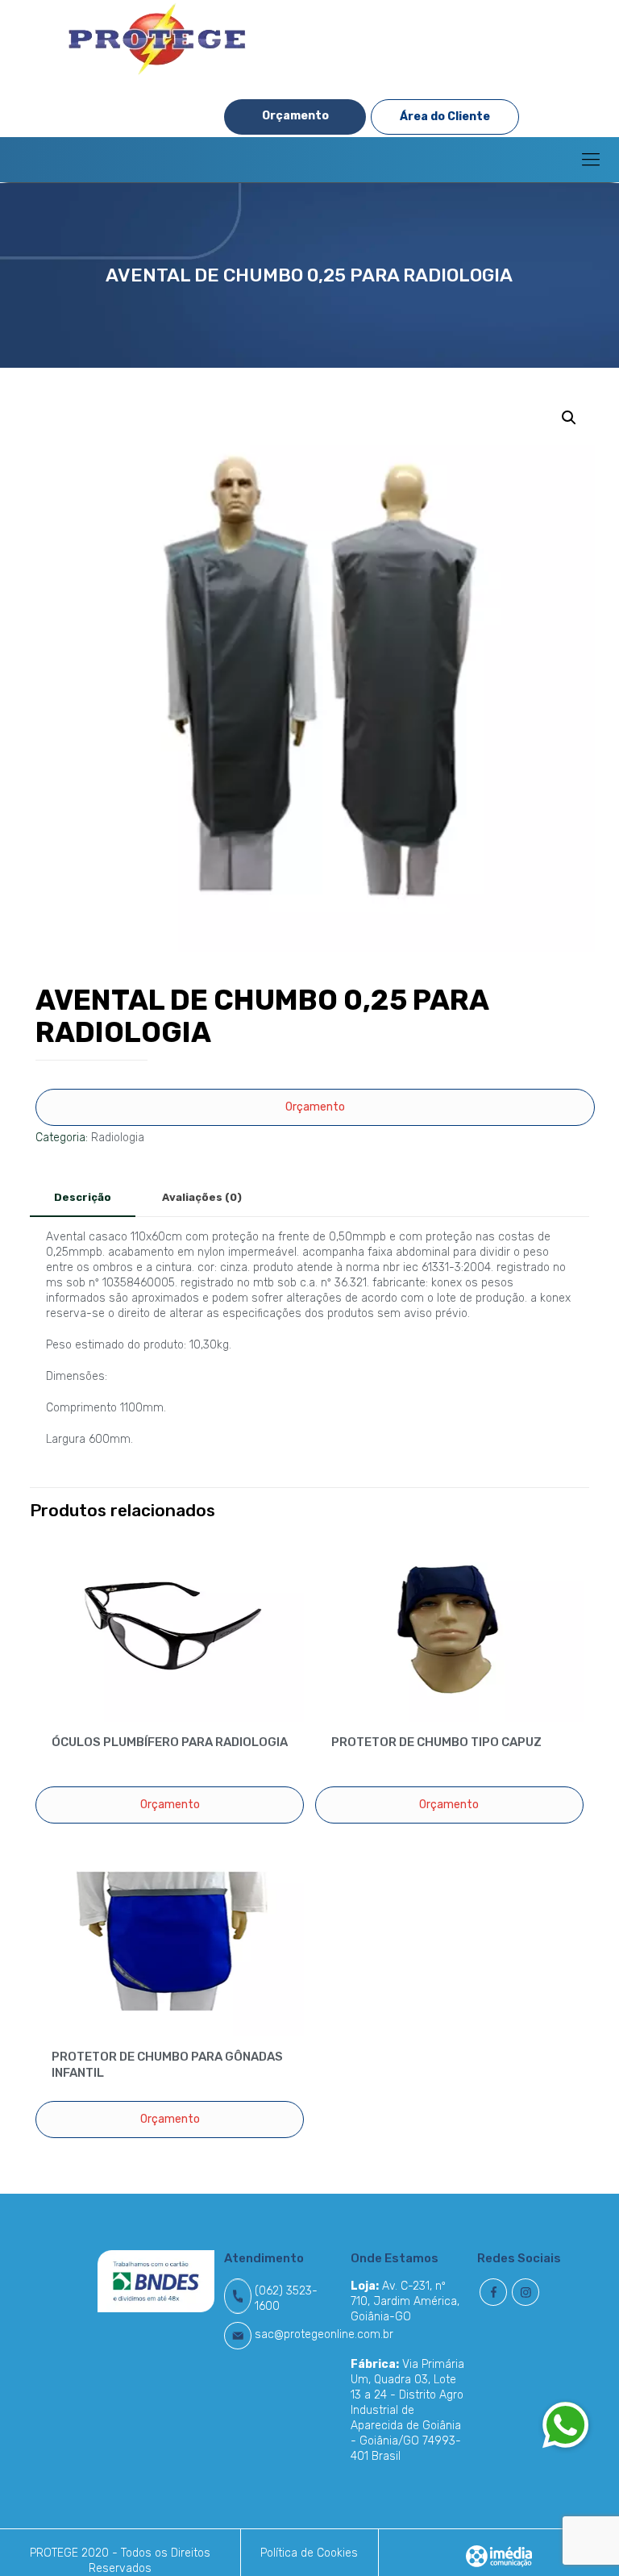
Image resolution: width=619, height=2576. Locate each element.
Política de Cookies (309, 2553)
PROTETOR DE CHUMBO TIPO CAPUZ (436, 1742)
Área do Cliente (445, 117)
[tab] (83, 1198)
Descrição (83, 1197)
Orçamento (295, 116)
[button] (566, 2424)
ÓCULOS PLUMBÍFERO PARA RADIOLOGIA (170, 1742)
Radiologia (118, 1138)
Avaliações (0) (202, 1197)
